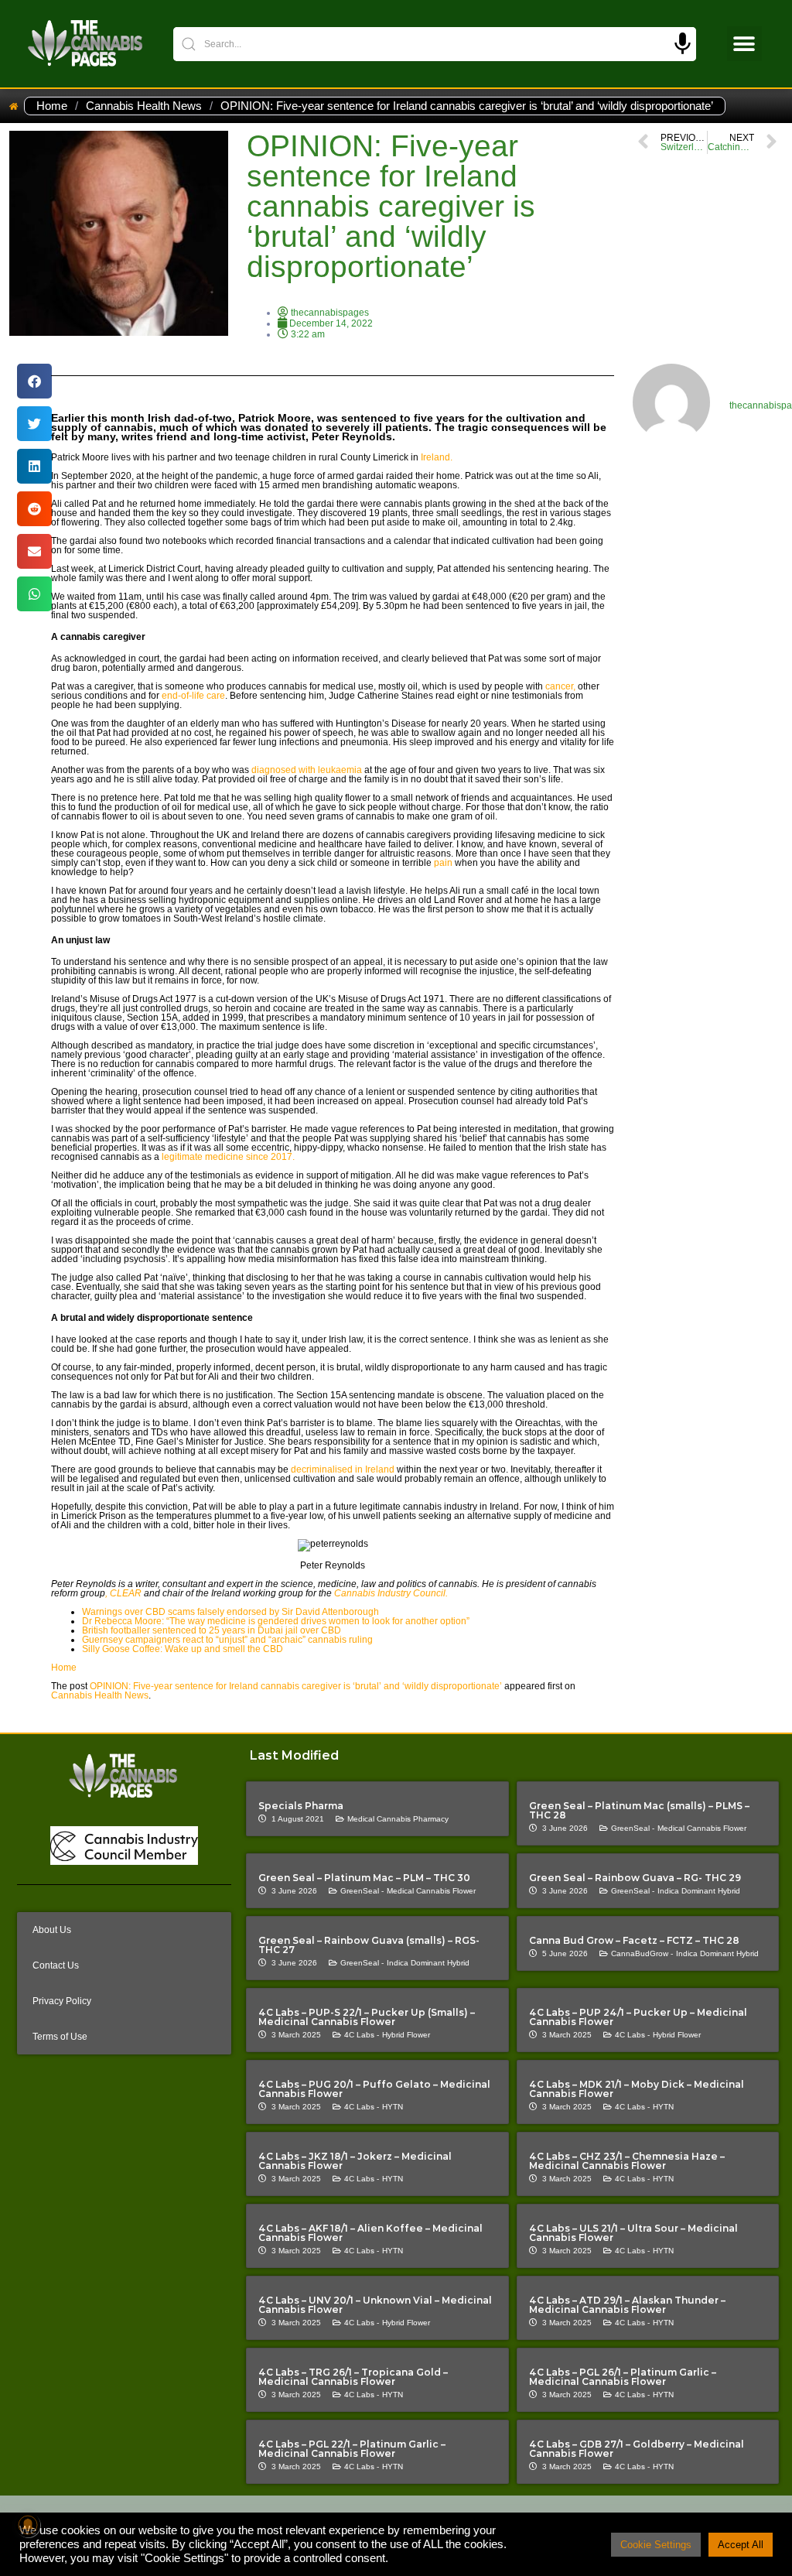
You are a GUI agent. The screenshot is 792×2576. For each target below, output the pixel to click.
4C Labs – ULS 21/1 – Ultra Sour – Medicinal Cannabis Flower (633, 2233)
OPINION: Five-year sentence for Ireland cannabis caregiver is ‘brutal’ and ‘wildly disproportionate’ (296, 1686)
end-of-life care (193, 696)
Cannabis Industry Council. (392, 1593)
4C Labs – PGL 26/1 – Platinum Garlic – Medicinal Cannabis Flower (623, 2377)
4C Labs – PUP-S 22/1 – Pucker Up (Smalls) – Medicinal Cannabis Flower (367, 2017)
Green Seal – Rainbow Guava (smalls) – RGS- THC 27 (369, 1945)
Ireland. (435, 457)
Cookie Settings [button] (656, 2545)
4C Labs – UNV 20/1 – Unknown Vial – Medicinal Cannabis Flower (375, 2305)
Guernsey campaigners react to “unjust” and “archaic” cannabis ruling (227, 1640)
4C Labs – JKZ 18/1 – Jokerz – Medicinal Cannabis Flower (355, 2161)
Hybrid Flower (406, 2035)
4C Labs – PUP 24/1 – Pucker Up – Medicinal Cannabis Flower (638, 2017)
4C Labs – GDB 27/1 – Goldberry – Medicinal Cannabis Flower (637, 2449)
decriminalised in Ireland (341, 1469)
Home (52, 106)
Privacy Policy (62, 2001)
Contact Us (56, 1965)
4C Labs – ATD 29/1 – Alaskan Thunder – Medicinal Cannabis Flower (627, 2305)
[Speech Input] (683, 44)
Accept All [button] (741, 2545)
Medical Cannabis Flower (702, 1828)
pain (443, 863)
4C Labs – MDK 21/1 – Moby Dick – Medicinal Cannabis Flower (637, 2089)
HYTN (393, 2107)
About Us (52, 1930)
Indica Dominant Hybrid (699, 1891)
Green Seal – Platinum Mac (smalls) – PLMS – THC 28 (639, 1810)
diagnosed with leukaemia (306, 770)
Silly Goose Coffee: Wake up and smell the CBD (183, 1649)
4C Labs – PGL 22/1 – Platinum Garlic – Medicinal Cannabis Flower (352, 2449)
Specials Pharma (301, 1806)
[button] (744, 44)
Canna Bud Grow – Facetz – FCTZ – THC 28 (634, 1940)
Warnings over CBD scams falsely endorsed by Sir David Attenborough (230, 1612)
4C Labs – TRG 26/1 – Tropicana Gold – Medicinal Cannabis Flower (353, 2377)
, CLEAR (123, 1593)
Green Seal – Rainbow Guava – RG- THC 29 (635, 1878)
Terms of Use (60, 2037)
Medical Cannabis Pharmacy (398, 1819)
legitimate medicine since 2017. (227, 1157)
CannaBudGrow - (642, 1953)
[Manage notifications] (28, 2525)
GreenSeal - (633, 1828)
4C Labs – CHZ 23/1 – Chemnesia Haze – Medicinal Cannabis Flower (627, 2161)
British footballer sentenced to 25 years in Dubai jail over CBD (212, 1630)
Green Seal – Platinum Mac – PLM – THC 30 (364, 1878)
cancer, (559, 686)
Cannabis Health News (144, 106)
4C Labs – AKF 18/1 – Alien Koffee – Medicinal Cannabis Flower (370, 2233)
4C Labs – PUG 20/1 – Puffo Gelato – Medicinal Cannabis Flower (374, 2089)
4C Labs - (362, 2035)
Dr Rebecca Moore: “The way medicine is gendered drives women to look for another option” (276, 1621)
